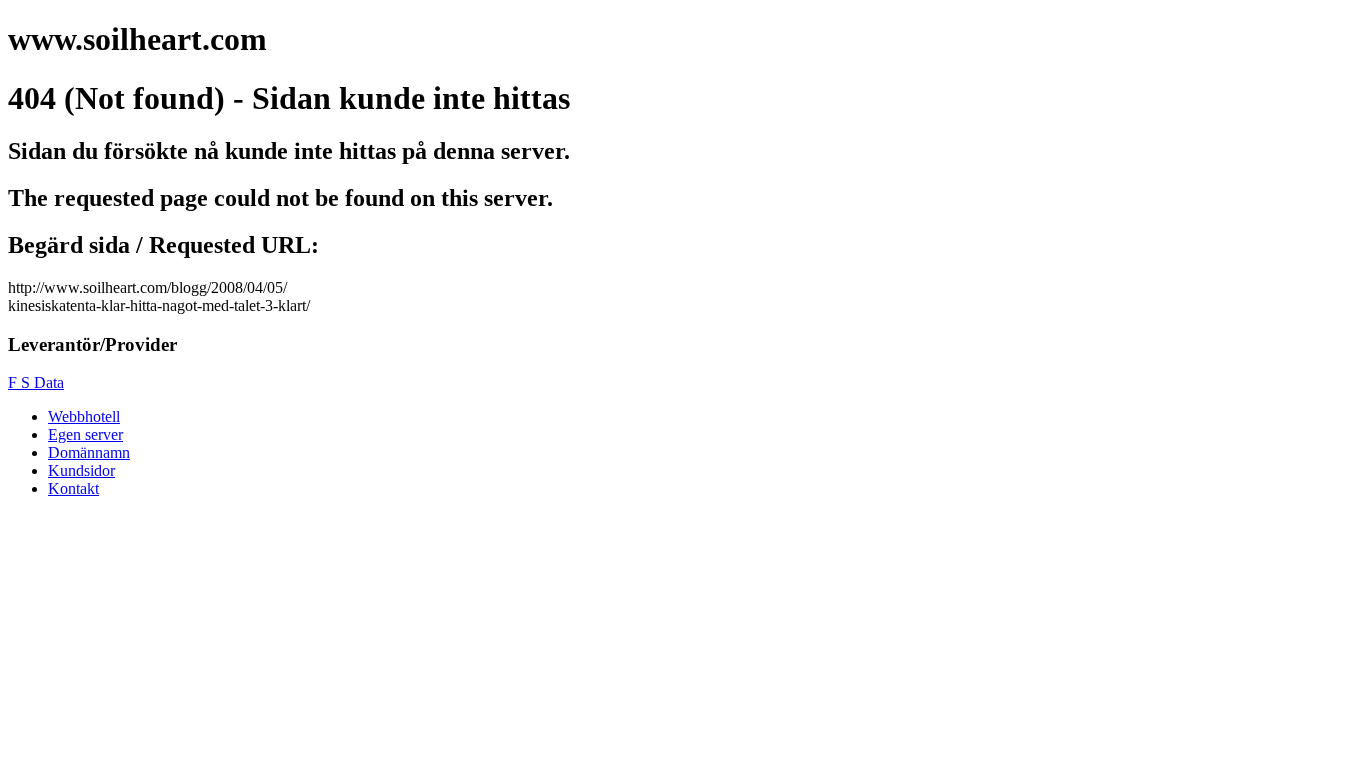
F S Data (36, 382)
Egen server (85, 434)
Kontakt (73, 488)
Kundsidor (81, 470)
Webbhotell (84, 416)
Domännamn (89, 452)
